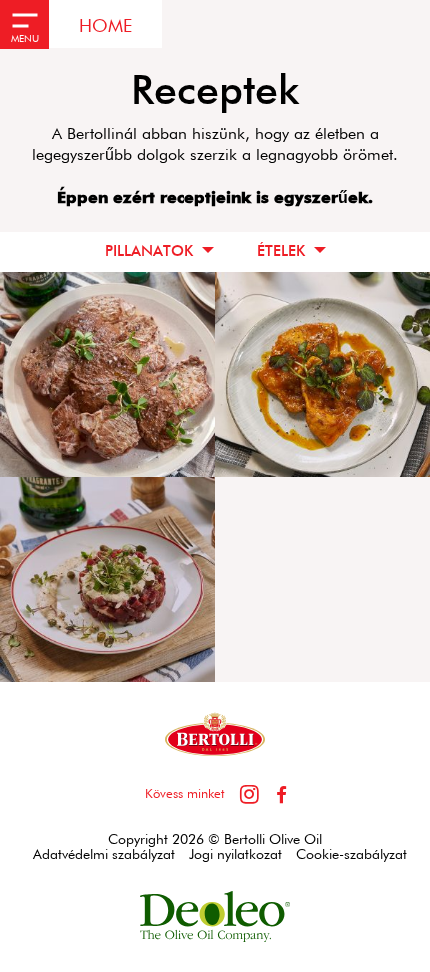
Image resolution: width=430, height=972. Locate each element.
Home (105, 27)
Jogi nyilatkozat (235, 855)
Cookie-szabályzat (351, 855)
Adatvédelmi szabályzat (104, 855)
